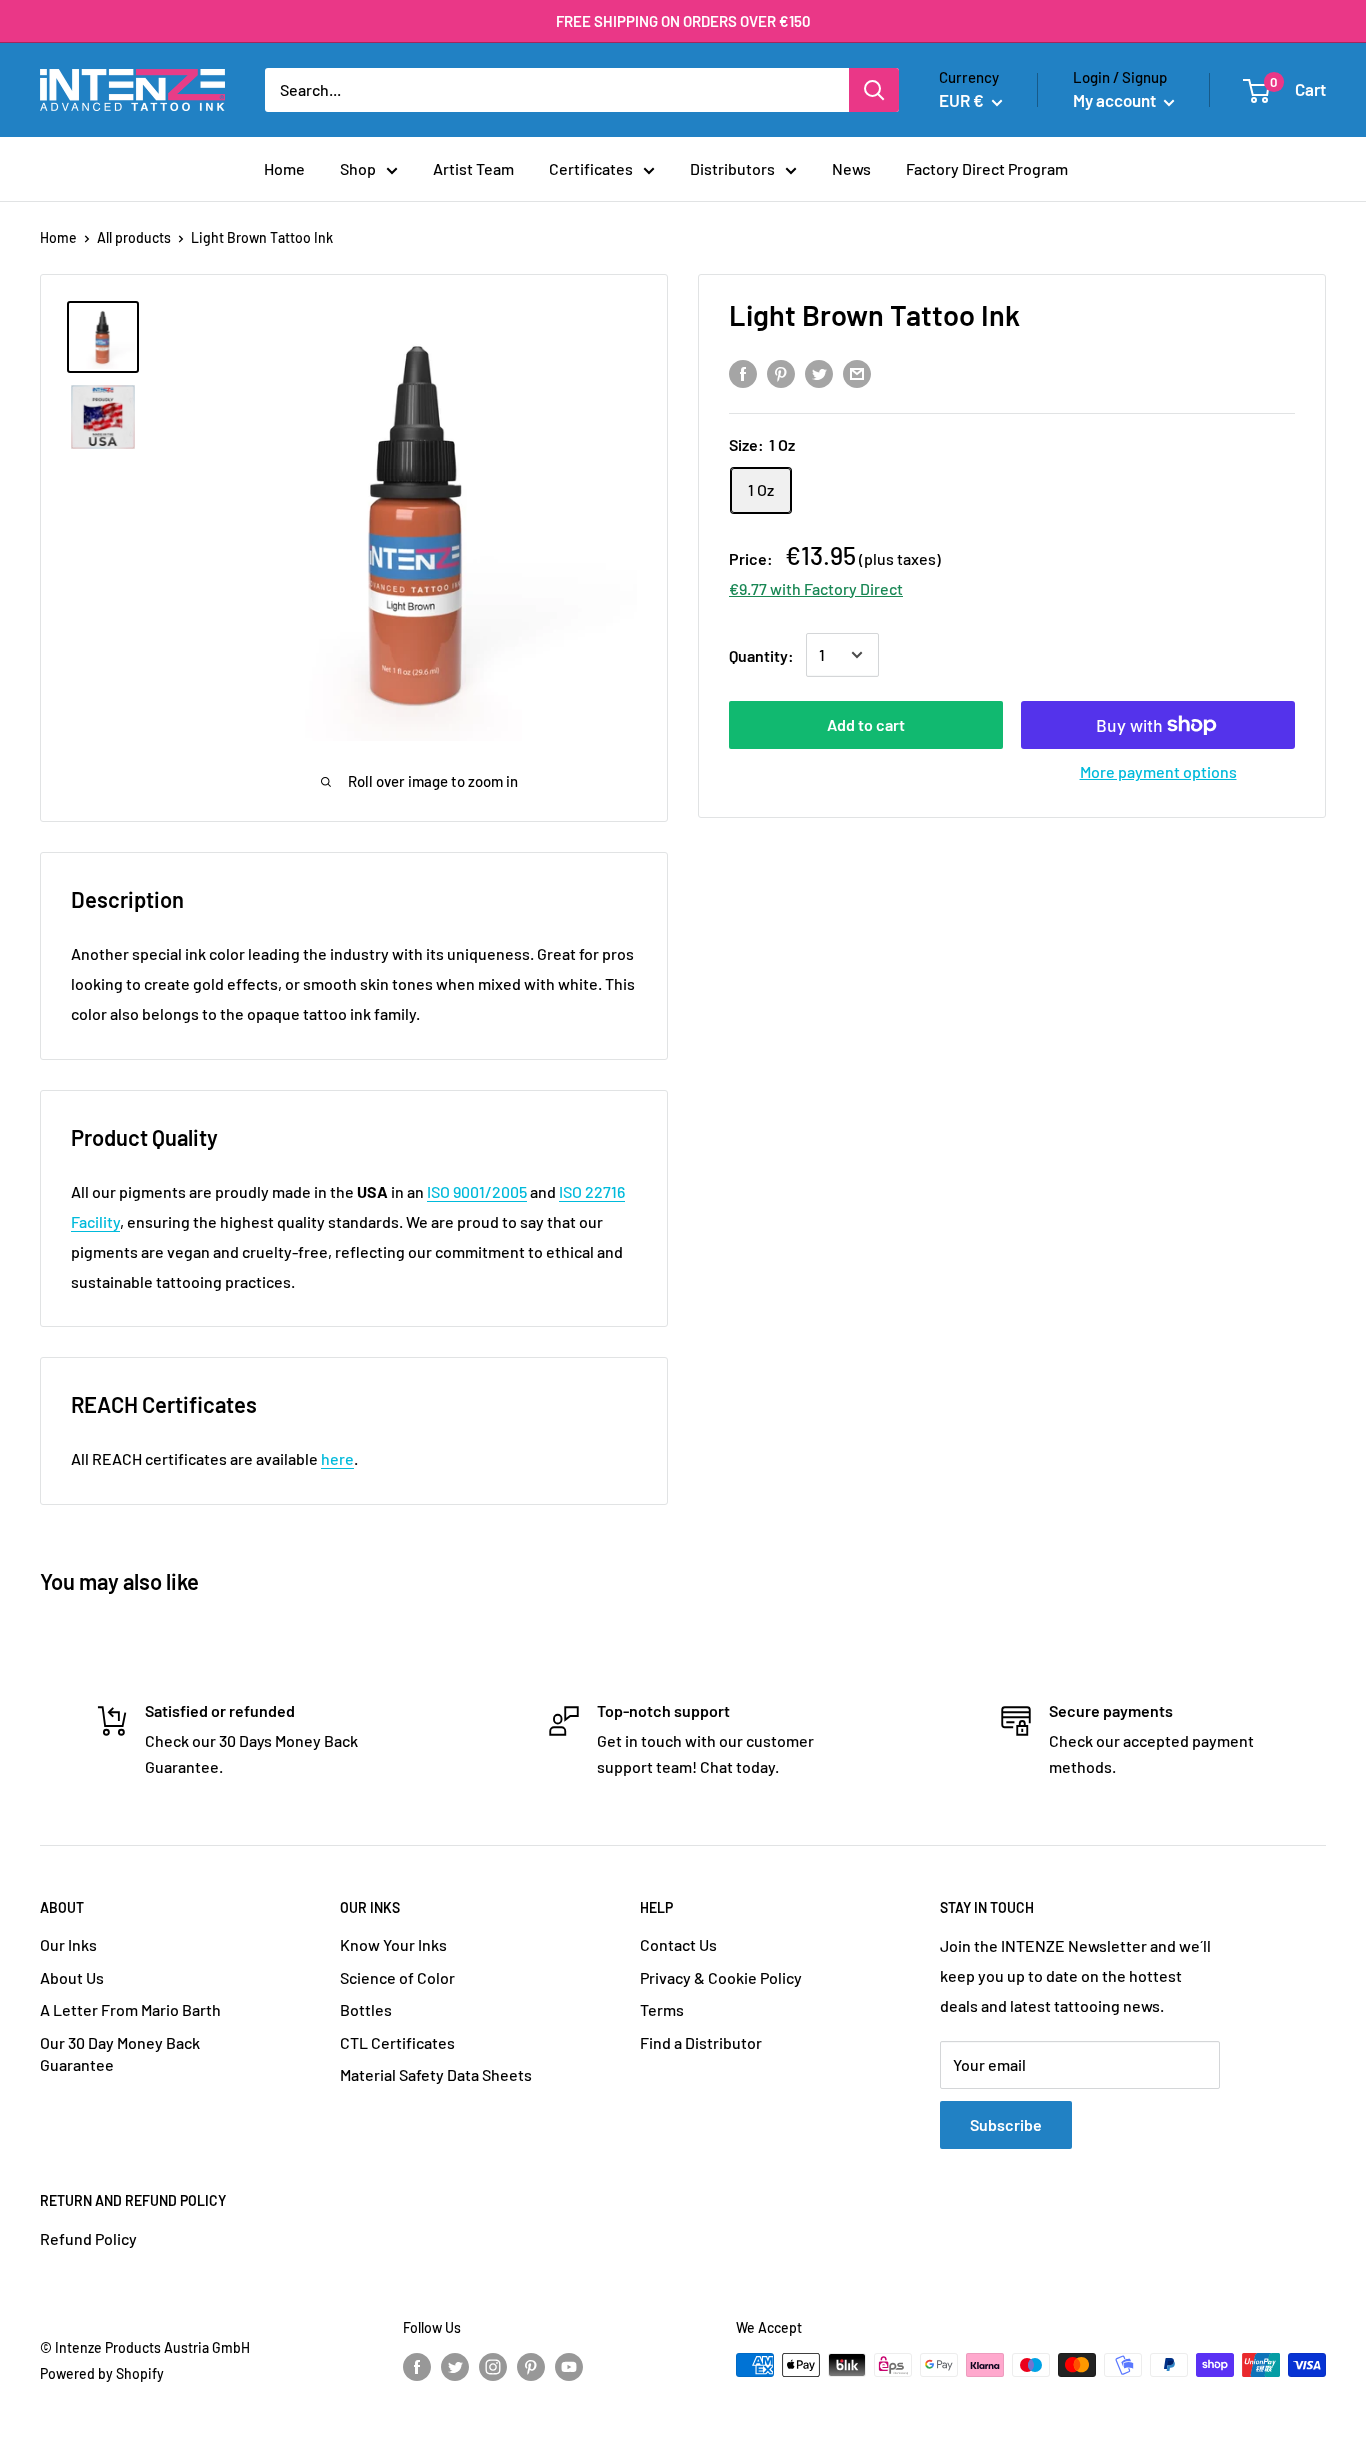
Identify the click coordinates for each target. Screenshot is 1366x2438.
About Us (72, 1977)
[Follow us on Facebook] (417, 2367)
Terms (662, 2009)
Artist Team (473, 168)
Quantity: (761, 654)
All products (134, 237)
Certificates (591, 168)
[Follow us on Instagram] (493, 2367)
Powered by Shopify (102, 2373)
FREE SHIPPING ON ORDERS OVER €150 (683, 21)
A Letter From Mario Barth (130, 2009)
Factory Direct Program (987, 168)
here (337, 1458)
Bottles (366, 2009)
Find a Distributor (701, 2042)
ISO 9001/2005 (477, 1191)
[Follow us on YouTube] (569, 2367)
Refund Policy (88, 2238)
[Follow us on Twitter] (455, 2367)
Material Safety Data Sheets (436, 2074)
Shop (358, 168)
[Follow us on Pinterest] (531, 2367)
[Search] (874, 90)
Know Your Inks (393, 1944)
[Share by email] (857, 372)
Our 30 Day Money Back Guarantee (120, 2053)
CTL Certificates (397, 2042)
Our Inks (68, 1944)
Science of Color (397, 1977)
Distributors (732, 168)
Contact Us (678, 1944)
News (851, 168)
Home (284, 168)
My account (1116, 100)
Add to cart (866, 724)
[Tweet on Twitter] (819, 372)
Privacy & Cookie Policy (721, 1977)
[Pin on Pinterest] (781, 372)
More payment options (1158, 771)
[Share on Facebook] (743, 372)
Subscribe (1006, 2124)
